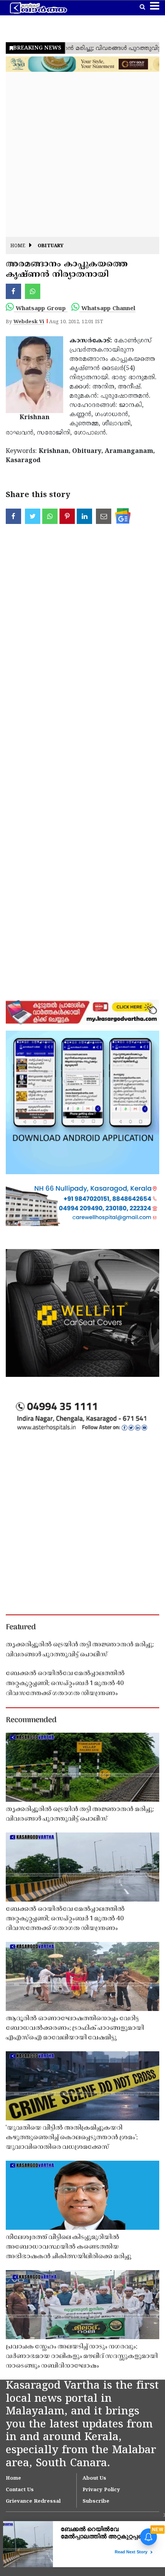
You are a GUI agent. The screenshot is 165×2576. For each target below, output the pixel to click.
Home (18, 246)
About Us (94, 2479)
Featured (21, 1628)
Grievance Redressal (33, 2502)
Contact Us (20, 2490)
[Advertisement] (82, 154)
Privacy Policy (101, 2490)
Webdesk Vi (29, 322)
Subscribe (96, 2502)
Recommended (31, 1720)
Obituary (50, 246)
